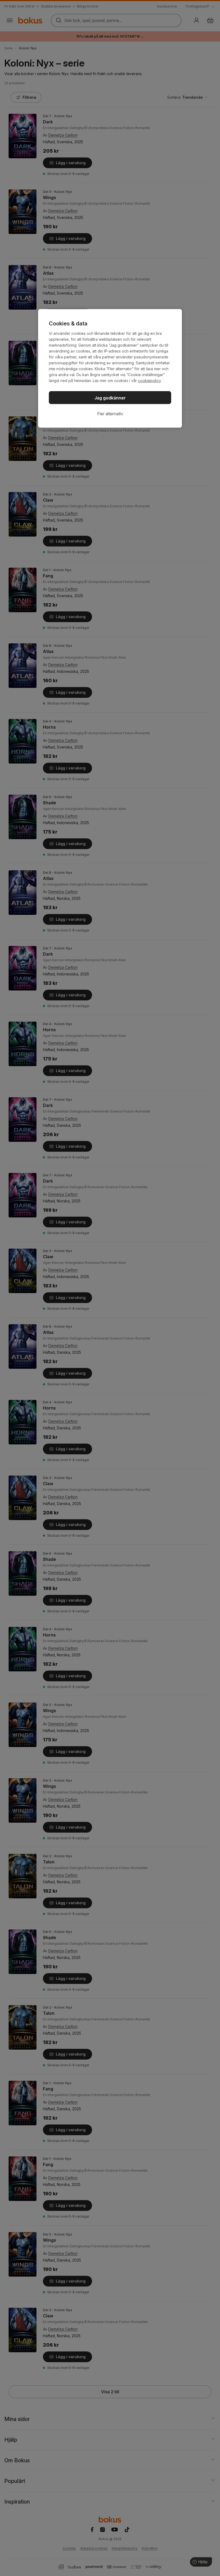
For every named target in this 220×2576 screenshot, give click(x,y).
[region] (110, 368)
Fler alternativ (110, 414)
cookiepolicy (149, 381)
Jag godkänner (110, 398)
